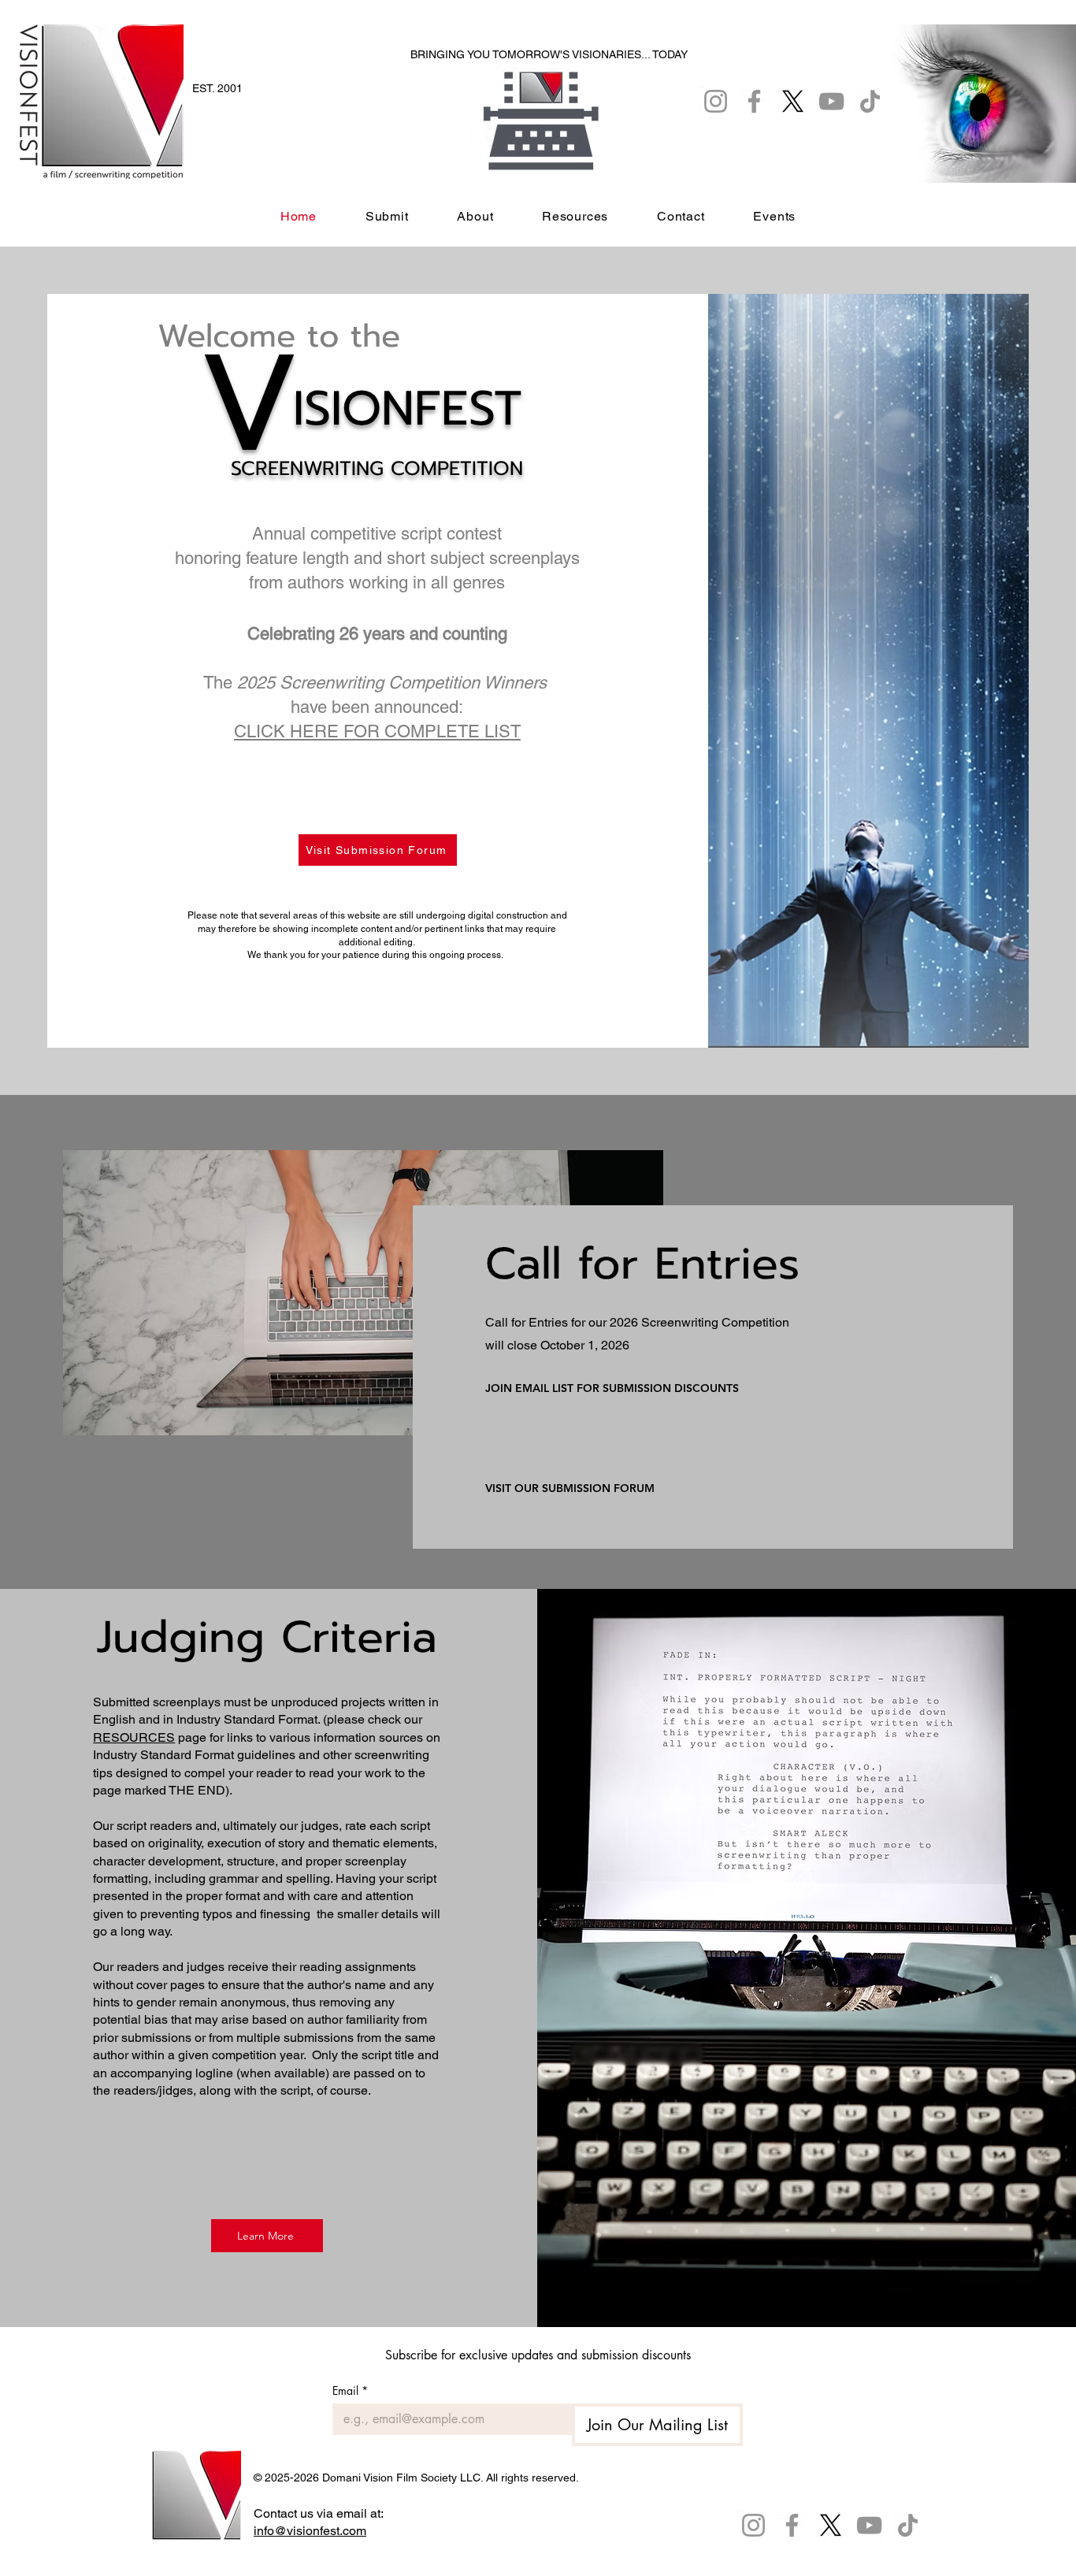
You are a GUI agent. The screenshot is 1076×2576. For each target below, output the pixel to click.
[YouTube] (869, 2525)
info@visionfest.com (310, 2531)
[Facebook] (792, 2525)
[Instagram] (753, 2525)
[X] (831, 2525)
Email (350, 2390)
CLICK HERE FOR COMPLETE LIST (377, 731)
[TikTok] (908, 2525)
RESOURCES (134, 1737)
